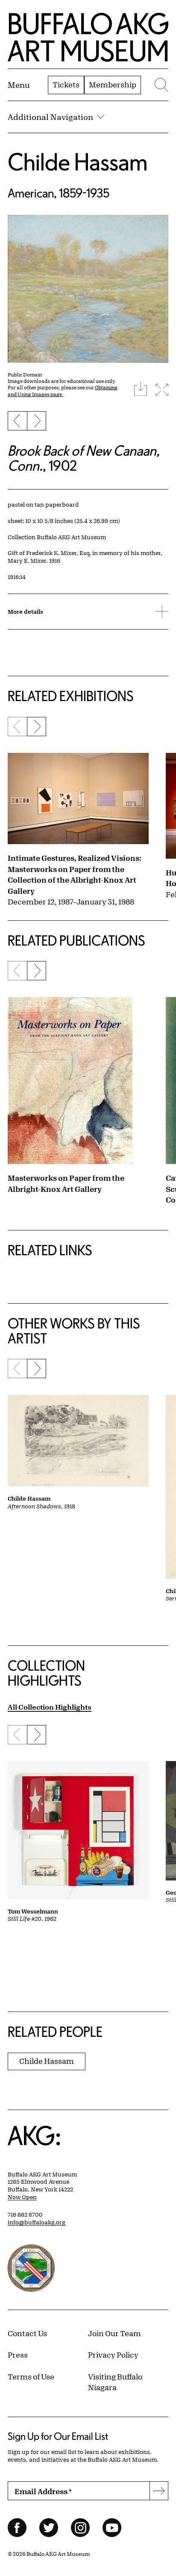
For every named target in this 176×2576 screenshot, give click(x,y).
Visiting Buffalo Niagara (115, 2382)
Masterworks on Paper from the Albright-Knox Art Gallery (66, 1183)
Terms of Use (31, 2376)
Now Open (22, 2197)
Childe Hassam (78, 162)
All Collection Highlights (50, 1707)
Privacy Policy (113, 2355)
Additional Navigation (50, 117)
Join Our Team (114, 2333)
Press (18, 2355)
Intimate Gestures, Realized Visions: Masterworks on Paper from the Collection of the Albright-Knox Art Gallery (75, 874)
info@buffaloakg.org (37, 2222)
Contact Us (27, 2333)
